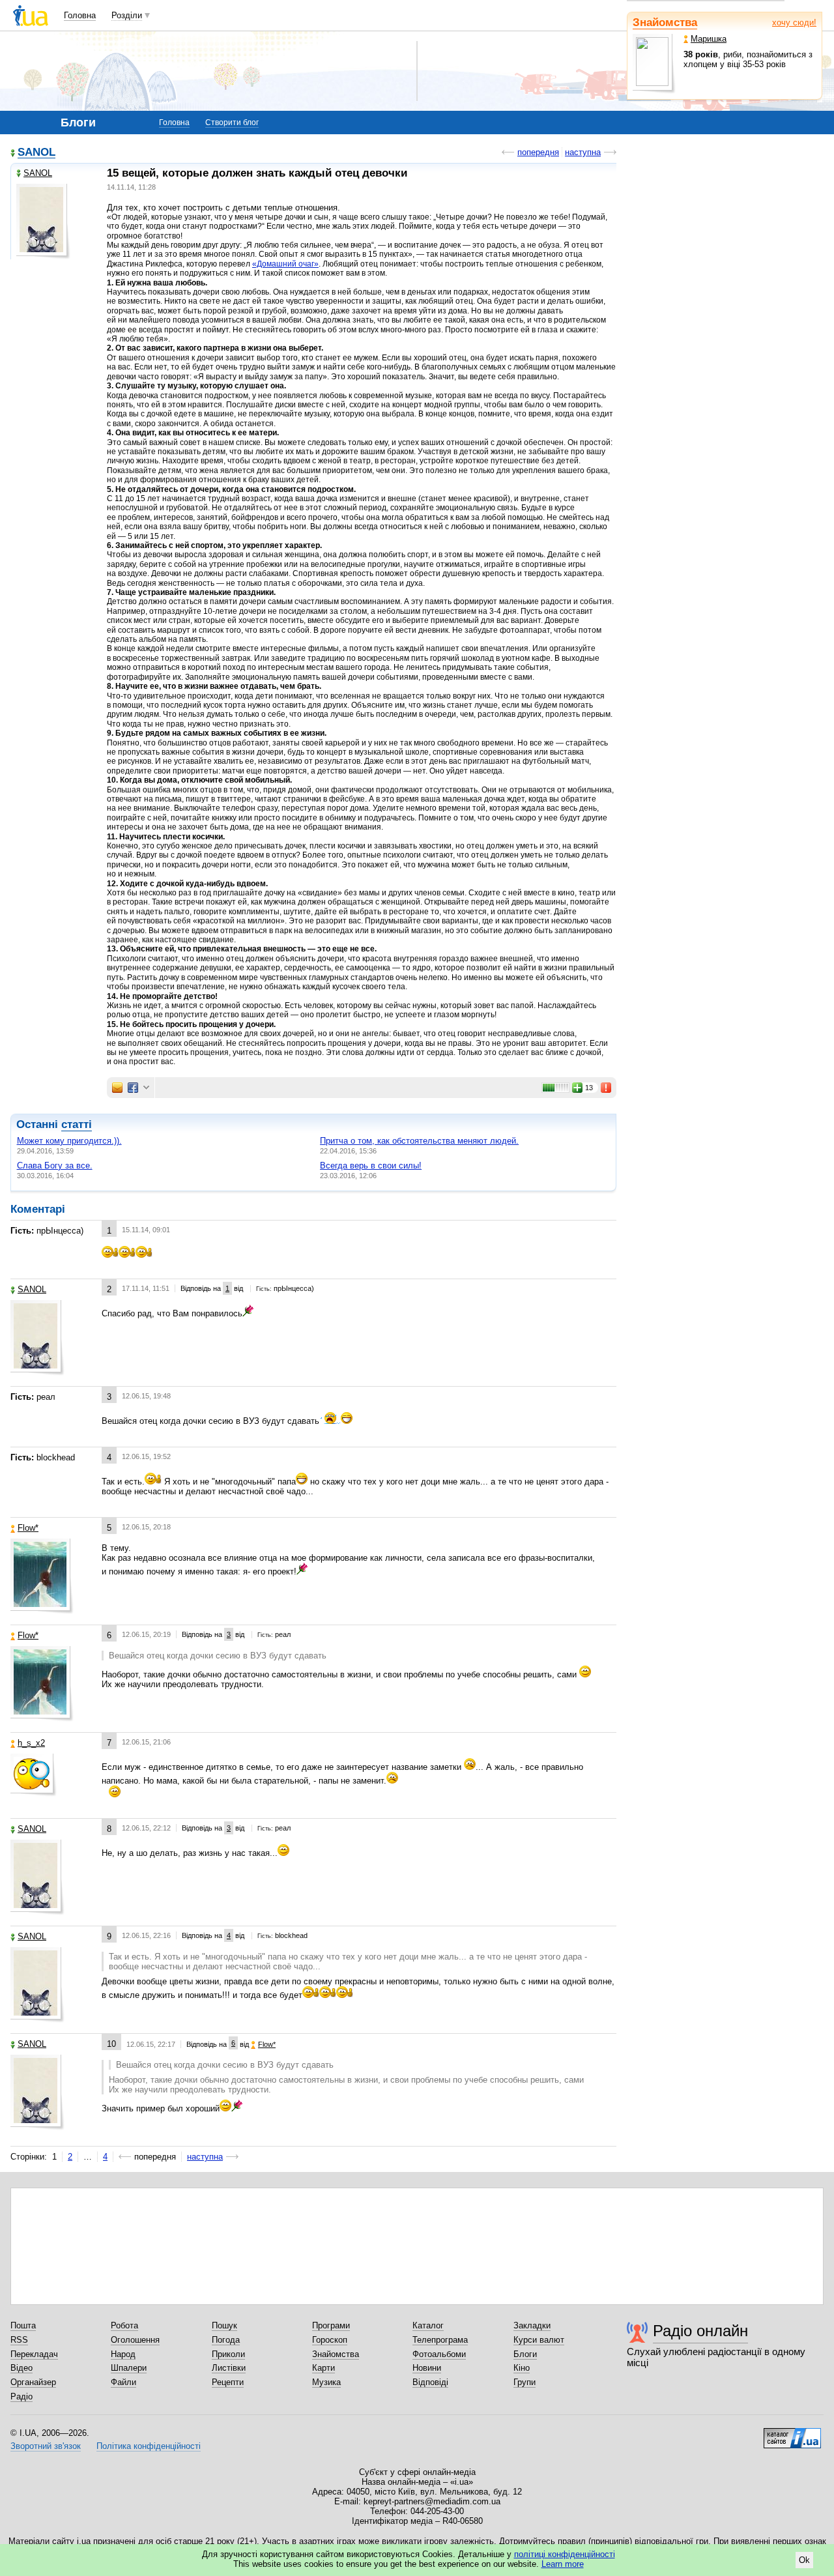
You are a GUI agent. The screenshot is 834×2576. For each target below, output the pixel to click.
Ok (804, 2560)
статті (77, 1124)
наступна (583, 152)
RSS (19, 2340)
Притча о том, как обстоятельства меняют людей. (419, 1141)
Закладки (532, 2325)
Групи (525, 2382)
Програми (331, 2325)
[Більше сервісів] (146, 1088)
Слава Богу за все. (55, 1165)
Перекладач (34, 2354)
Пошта (23, 2325)
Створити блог (232, 123)
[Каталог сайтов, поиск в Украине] (792, 2433)
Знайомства (665, 22)
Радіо (22, 2396)
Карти (324, 2368)
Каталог (428, 2325)
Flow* (28, 1528)
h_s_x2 (31, 1743)
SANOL (36, 153)
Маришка (709, 39)
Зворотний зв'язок (46, 2446)
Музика (326, 2382)
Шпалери (129, 2368)
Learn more (563, 2564)
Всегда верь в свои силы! (371, 1165)
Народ (123, 2354)
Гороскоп (330, 2340)
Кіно (522, 2368)
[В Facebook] (133, 1088)
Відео (22, 2368)
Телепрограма (440, 2340)
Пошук (224, 2325)
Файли (123, 2382)
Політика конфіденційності (149, 2446)
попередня (538, 152)
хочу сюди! (794, 22)
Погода (226, 2340)
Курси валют (539, 2340)
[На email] (117, 1088)
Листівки (229, 2368)
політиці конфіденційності (565, 2554)
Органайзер (33, 2382)
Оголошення (135, 2340)
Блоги (525, 2354)
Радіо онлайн (700, 2331)
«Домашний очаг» (285, 264)
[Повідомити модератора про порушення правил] (607, 1088)
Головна (80, 15)
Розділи (127, 15)
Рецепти (228, 2382)
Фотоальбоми (439, 2354)
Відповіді (430, 2382)
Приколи (228, 2354)
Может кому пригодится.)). (69, 1141)
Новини (427, 2368)
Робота (124, 2325)
